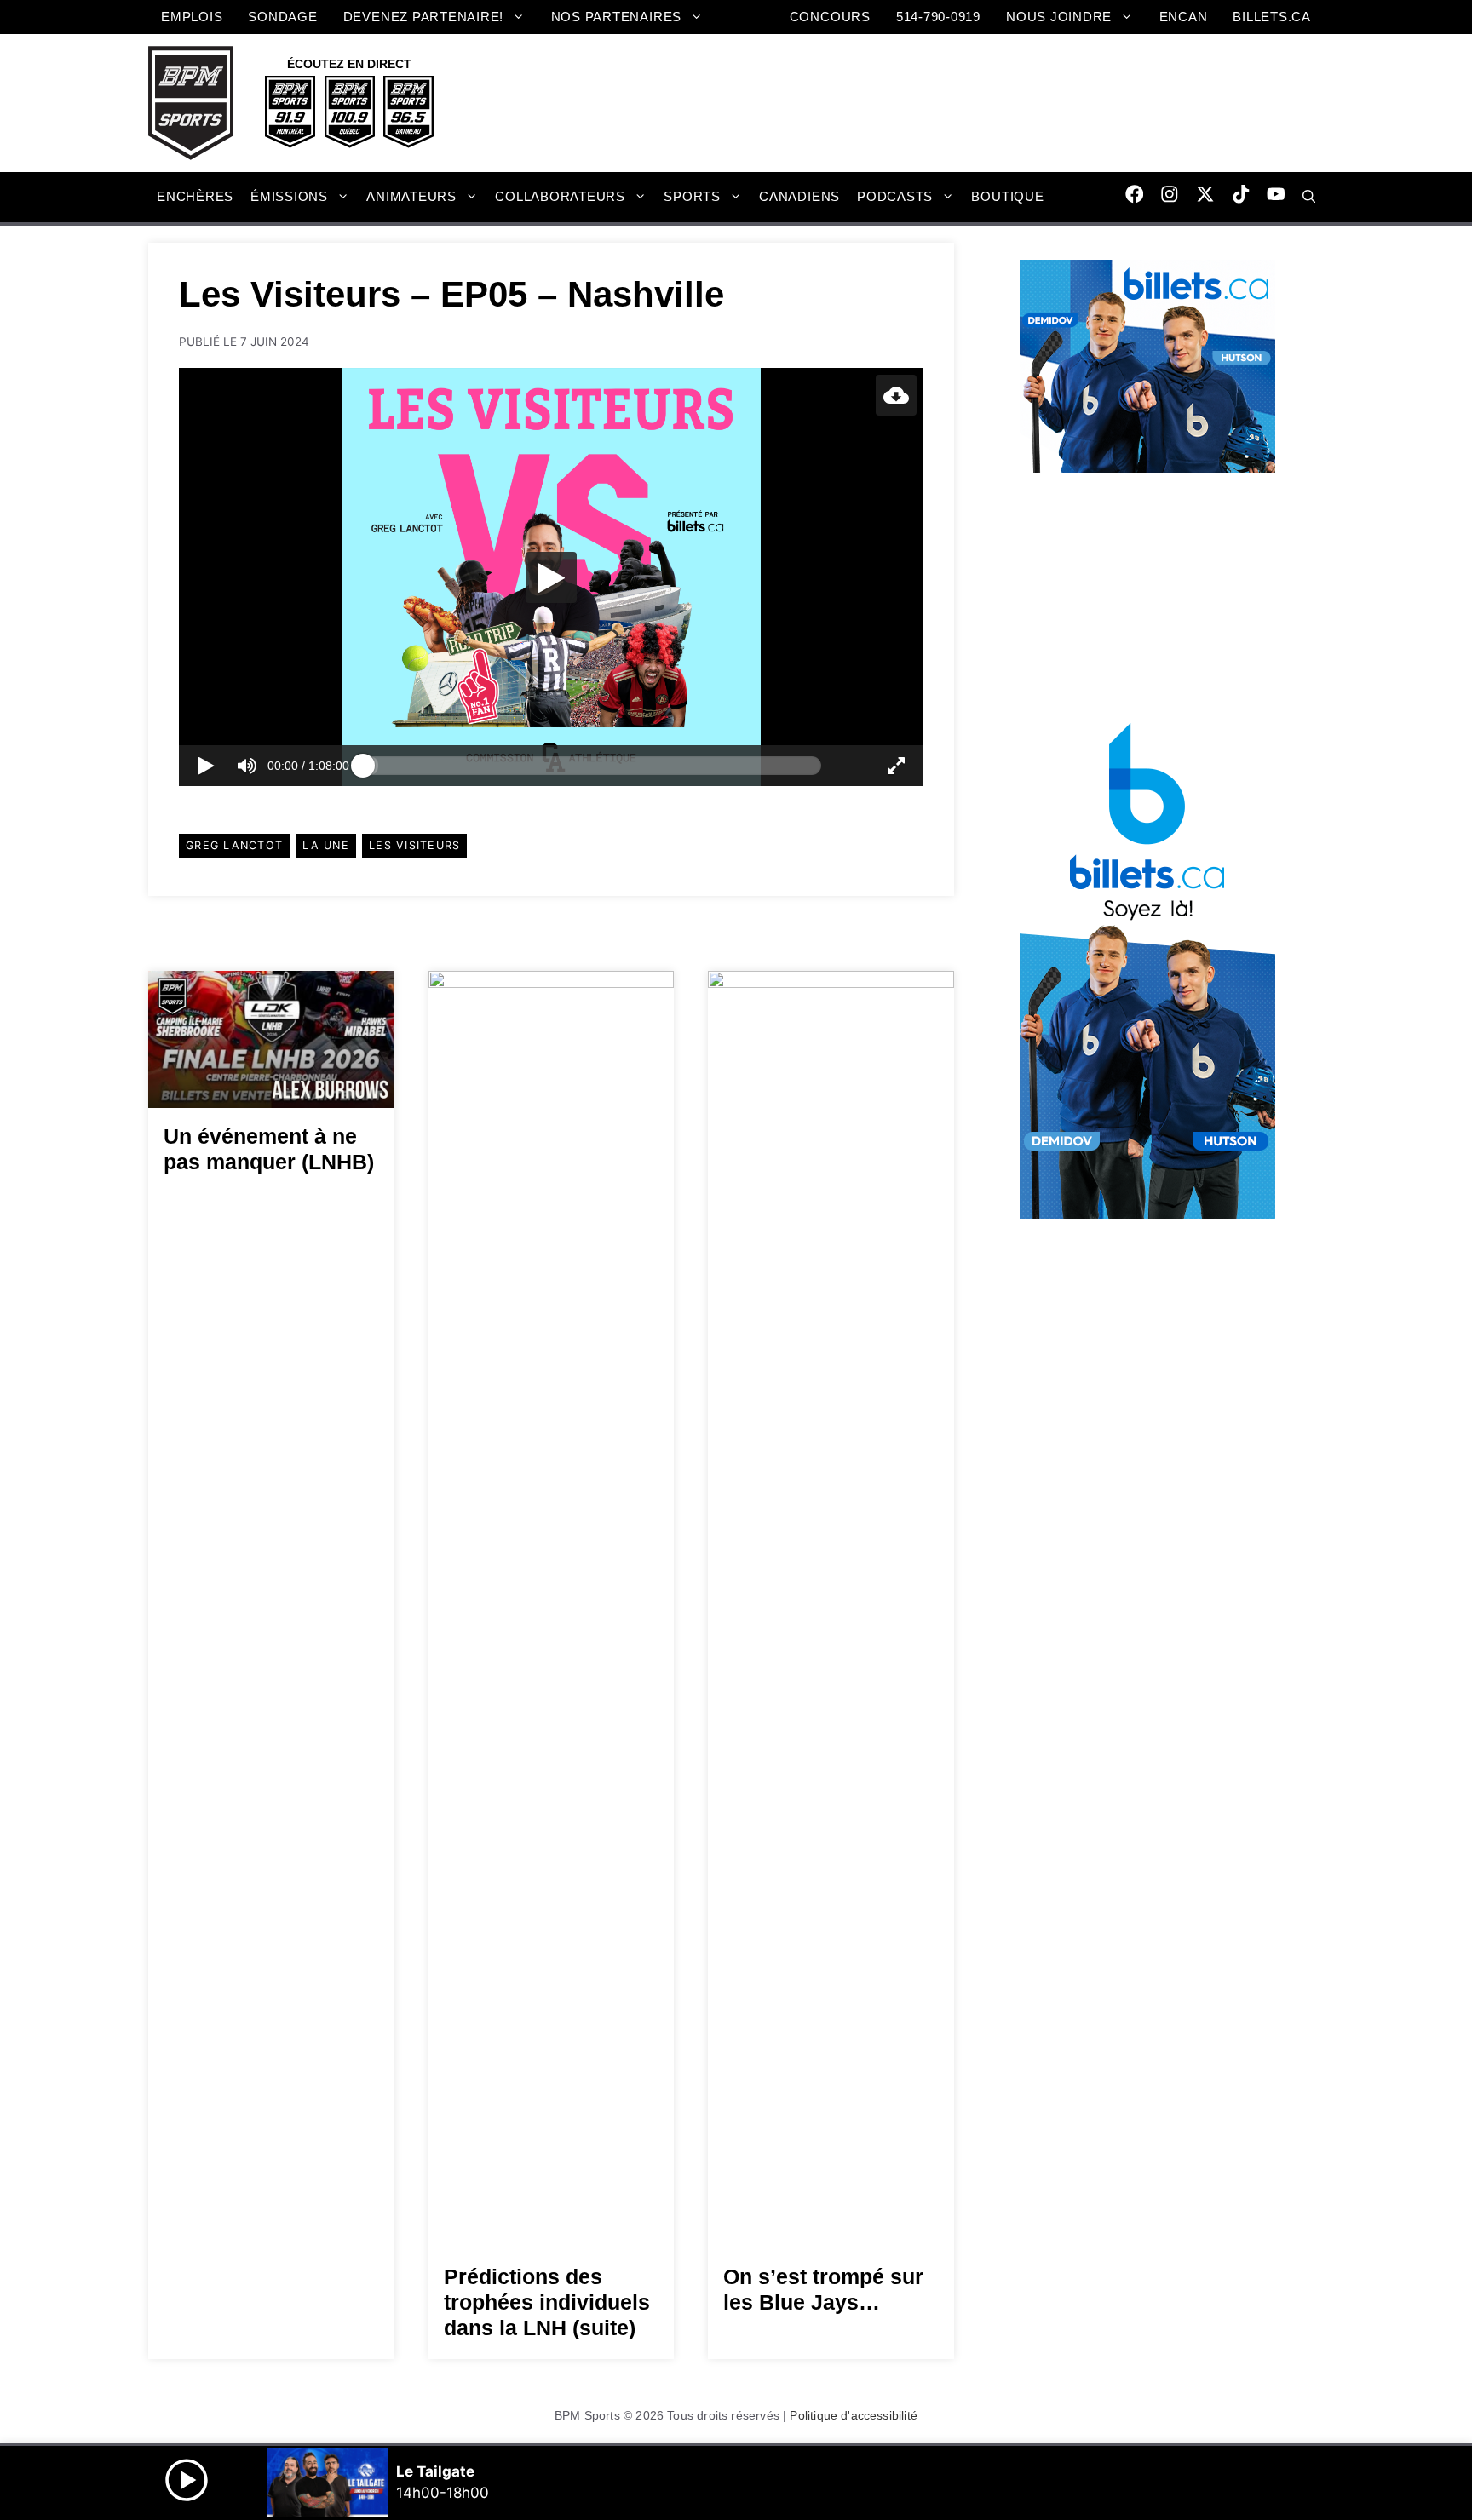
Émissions (289, 196)
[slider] (592, 766)
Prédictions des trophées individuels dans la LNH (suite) (547, 2302)
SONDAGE (282, 17)
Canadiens (799, 196)
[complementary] (551, 577)
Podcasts (895, 196)
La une (326, 845)
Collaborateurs (560, 196)
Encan (1184, 17)
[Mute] (247, 766)
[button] (1309, 197)
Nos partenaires (616, 17)
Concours (830, 17)
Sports (692, 196)
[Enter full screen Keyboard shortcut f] (896, 766)
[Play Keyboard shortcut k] (206, 766)
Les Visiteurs (414, 845)
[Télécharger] (896, 395)
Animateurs (411, 196)
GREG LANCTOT (234, 845)
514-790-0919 (938, 17)
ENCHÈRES (195, 196)
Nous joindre (1059, 17)
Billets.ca (1272, 17)
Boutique (1007, 196)
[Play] (551, 577)
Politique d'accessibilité (854, 2415)
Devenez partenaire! (424, 17)
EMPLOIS (192, 17)
